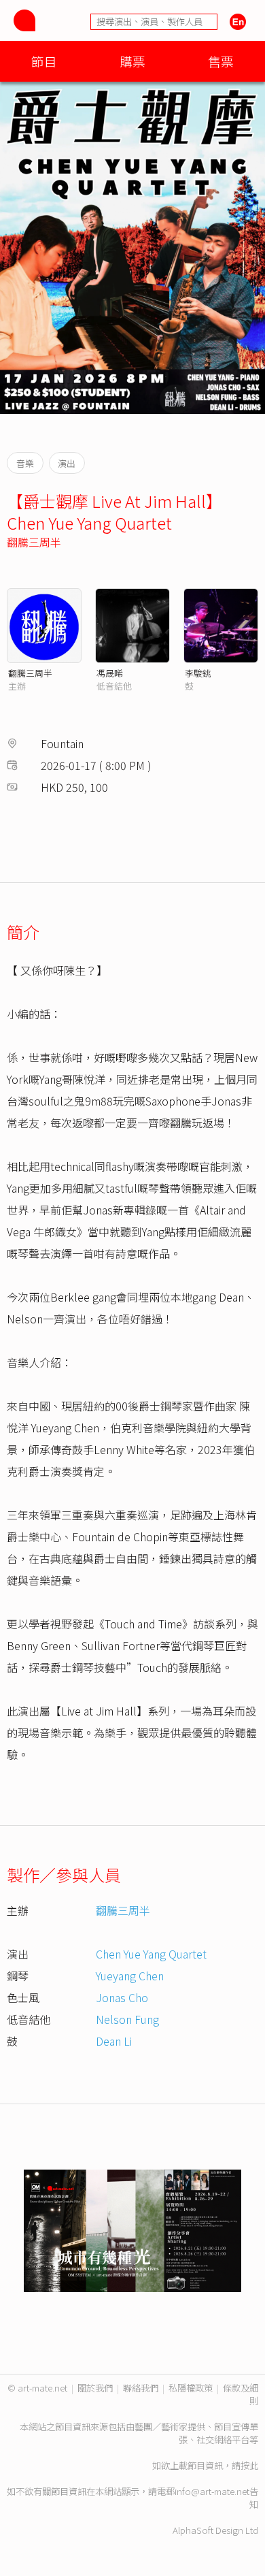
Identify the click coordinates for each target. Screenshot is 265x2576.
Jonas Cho (122, 1997)
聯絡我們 (141, 2388)
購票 (132, 61)
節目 (44, 61)
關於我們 (95, 2388)
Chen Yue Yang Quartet (151, 1954)
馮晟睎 (110, 673)
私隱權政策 (191, 2388)
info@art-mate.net (212, 2491)
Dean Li (114, 2041)
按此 (249, 2465)
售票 (221, 61)
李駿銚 (198, 673)
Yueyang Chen (130, 1976)
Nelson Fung (127, 2019)
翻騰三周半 (34, 542)
